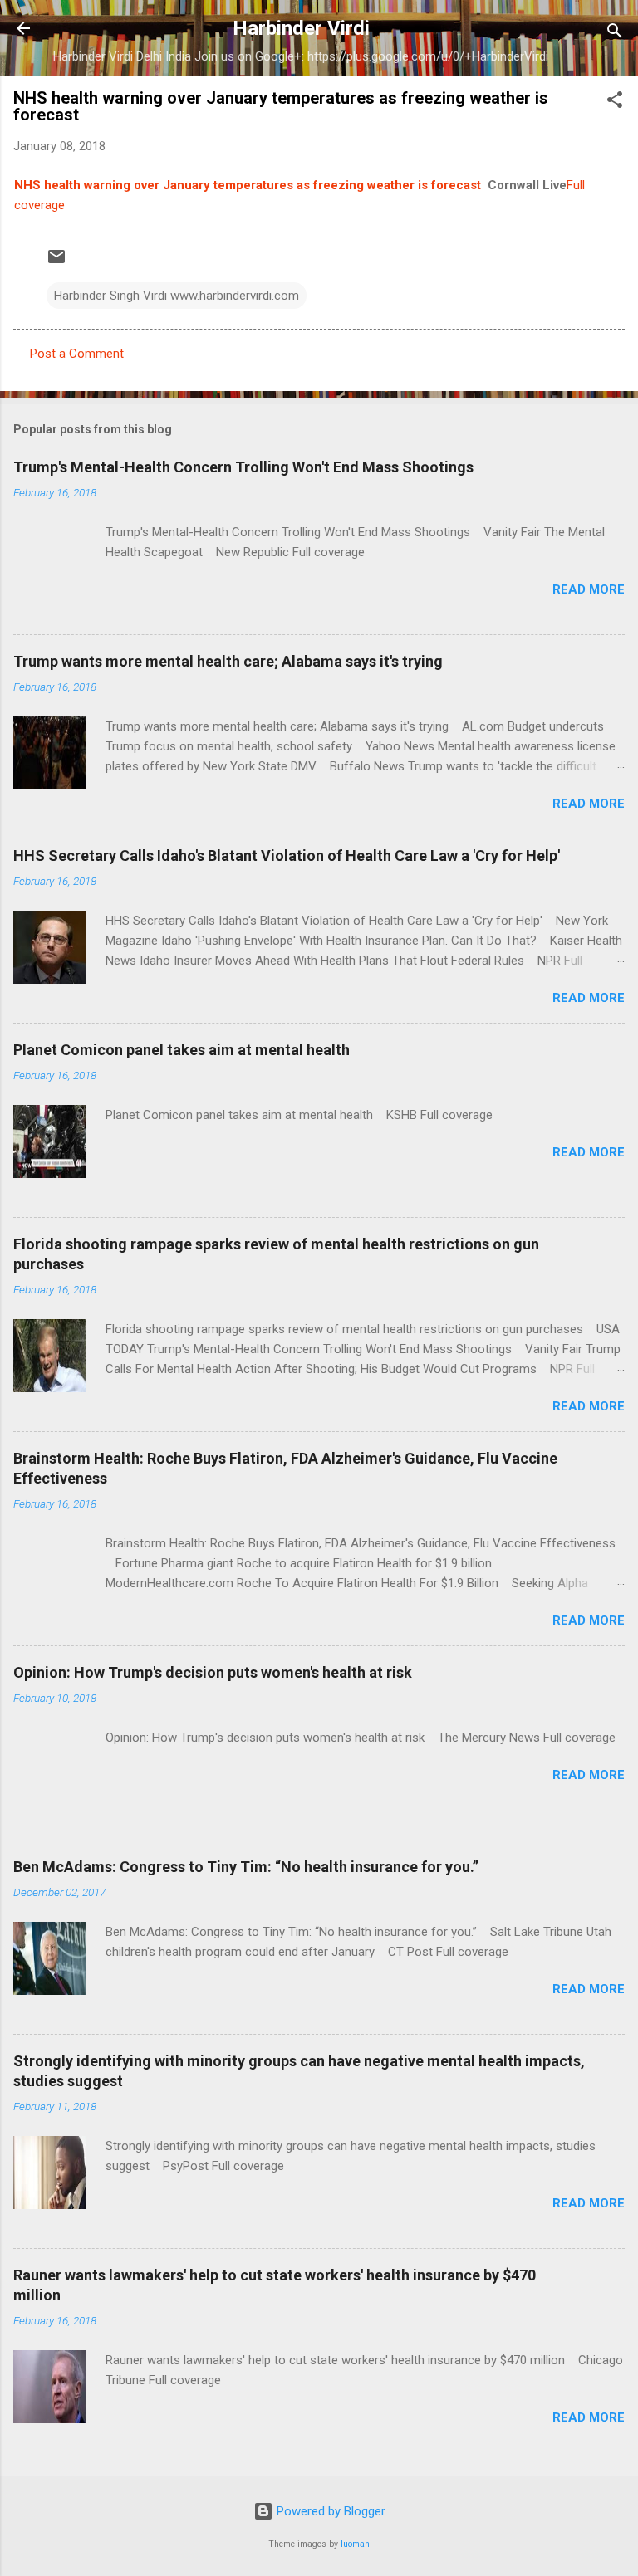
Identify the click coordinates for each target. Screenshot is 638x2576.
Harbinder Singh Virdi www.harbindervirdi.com (177, 296)
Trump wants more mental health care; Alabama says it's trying (228, 661)
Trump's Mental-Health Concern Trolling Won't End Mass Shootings (243, 467)
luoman (355, 2544)
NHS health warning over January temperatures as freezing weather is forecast (248, 185)
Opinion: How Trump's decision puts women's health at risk (213, 1672)
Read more (589, 589)
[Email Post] (56, 262)
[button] (615, 103)
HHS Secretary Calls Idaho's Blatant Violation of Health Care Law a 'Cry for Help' (287, 855)
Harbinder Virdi (301, 28)
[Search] (615, 34)
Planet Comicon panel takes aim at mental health (182, 1050)
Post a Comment (77, 354)
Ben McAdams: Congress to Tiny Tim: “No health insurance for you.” (246, 1867)
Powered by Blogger (329, 2511)
